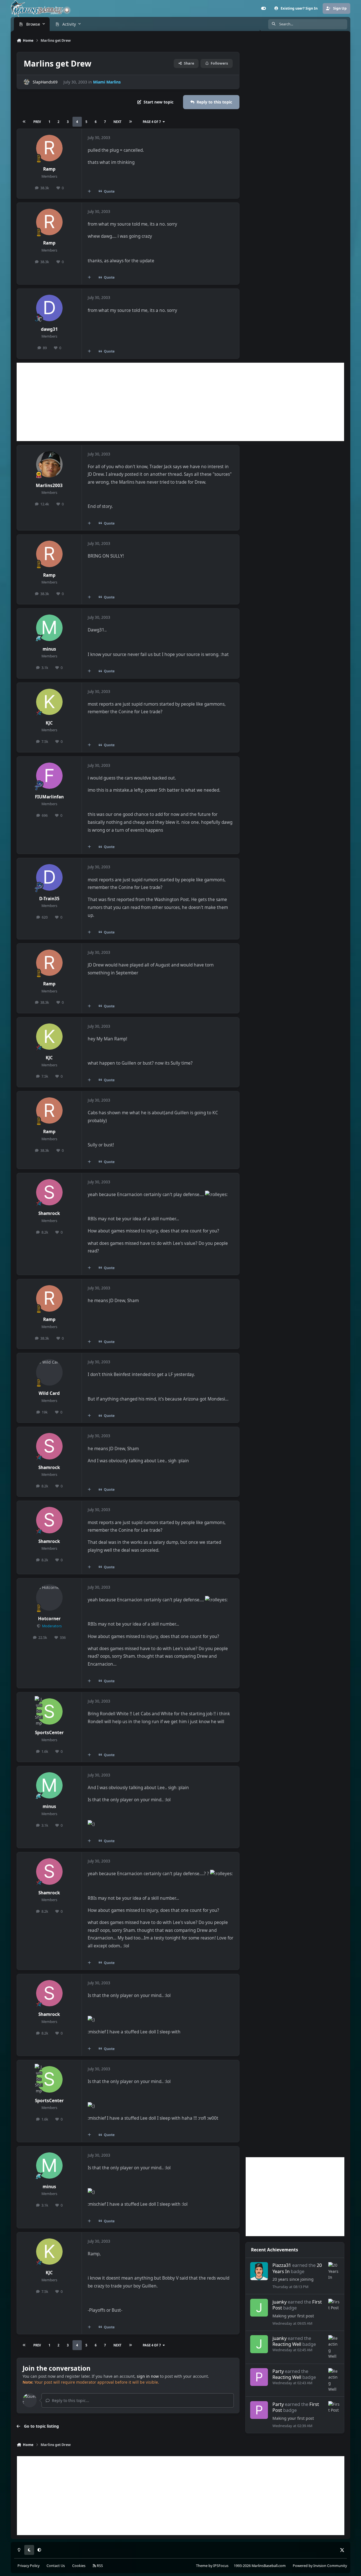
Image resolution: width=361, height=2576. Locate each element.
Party (278, 2371)
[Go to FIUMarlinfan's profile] (49, 776)
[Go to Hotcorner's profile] (49, 1598)
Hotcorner (49, 1619)
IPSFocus (221, 2566)
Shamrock (49, 1213)
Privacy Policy (28, 2566)
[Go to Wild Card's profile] (49, 1372)
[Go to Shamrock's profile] (49, 1192)
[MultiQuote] (89, 191)
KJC (49, 723)
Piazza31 (282, 2265)
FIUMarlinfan (49, 797)
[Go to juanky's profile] (259, 2308)
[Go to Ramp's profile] (49, 148)
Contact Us (56, 2566)
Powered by (320, 2566)
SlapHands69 (45, 82)
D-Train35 (49, 899)
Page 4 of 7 (152, 122)
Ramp (49, 169)
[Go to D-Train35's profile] (49, 877)
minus (49, 649)
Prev (37, 122)
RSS (99, 2566)
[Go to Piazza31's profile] (259, 2271)
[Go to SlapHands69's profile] (27, 82)
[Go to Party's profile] (259, 2377)
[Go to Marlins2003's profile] (49, 464)
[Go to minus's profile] (49, 628)
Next (117, 122)
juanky (279, 2302)
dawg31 (49, 329)
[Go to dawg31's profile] (49, 308)
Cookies (79, 2566)
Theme (202, 2566)
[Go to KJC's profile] (49, 702)
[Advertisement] (180, 402)
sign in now (148, 2376)
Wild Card (49, 1393)
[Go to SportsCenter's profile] (49, 1712)
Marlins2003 (49, 486)
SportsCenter (49, 1733)
